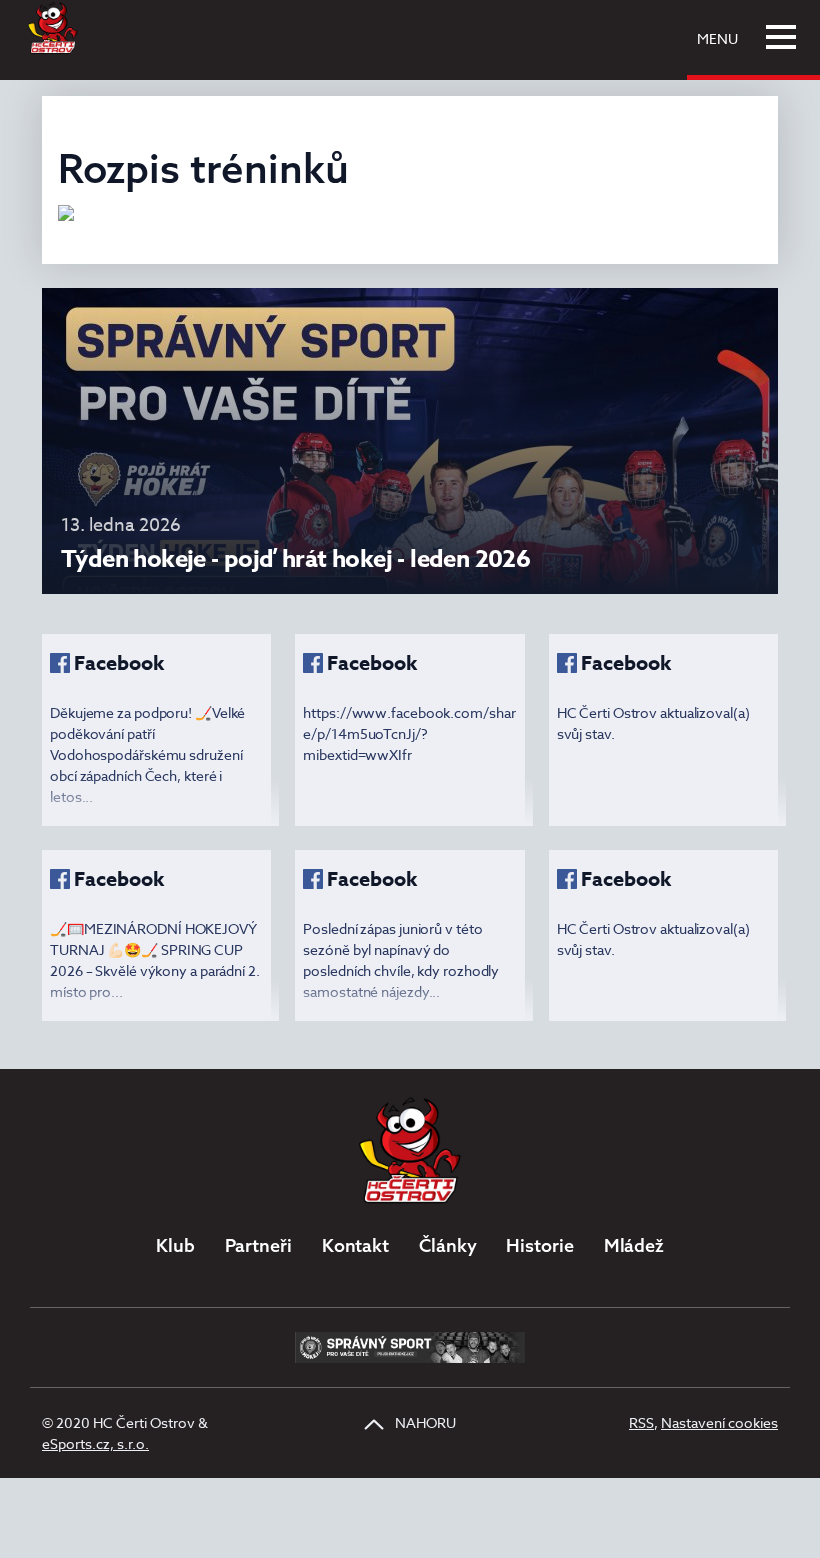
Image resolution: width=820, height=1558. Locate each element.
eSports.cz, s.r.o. (95, 1443)
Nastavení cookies (719, 1422)
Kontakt (355, 1245)
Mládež (634, 1245)
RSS (641, 1422)
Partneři (258, 1245)
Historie (539, 1245)
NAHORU (424, 1422)
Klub (175, 1245)
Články (447, 1245)
